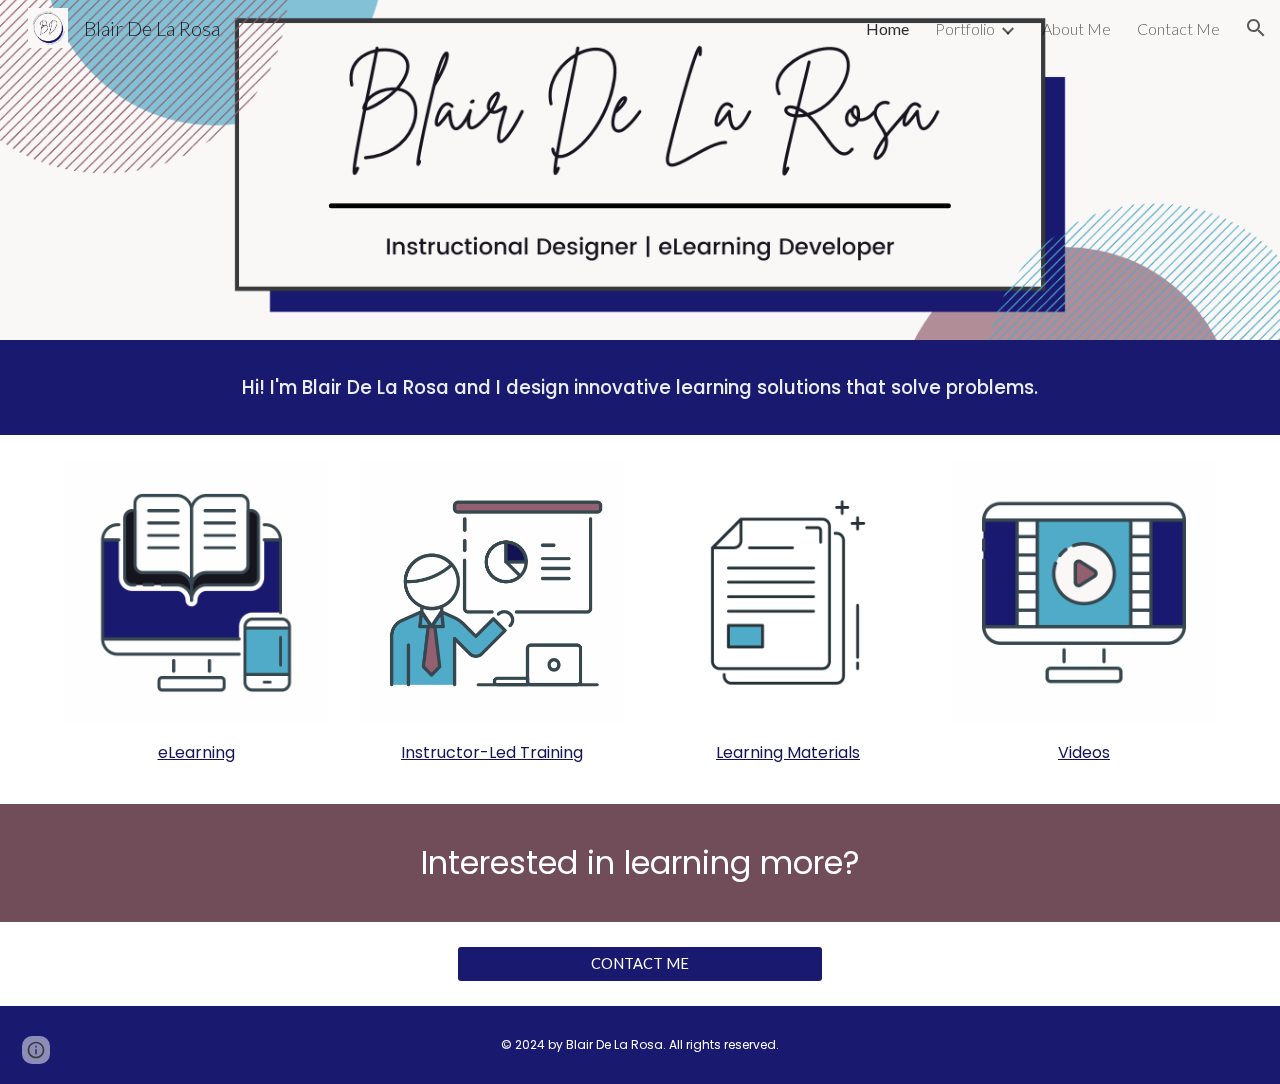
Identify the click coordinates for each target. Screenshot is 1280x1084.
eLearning (196, 752)
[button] (1256, 28)
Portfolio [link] (965, 28)
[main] (640, 387)
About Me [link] (1076, 28)
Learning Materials (788, 752)
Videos (1084, 752)
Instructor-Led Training (492, 752)
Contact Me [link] (1178, 28)
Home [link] (887, 28)
